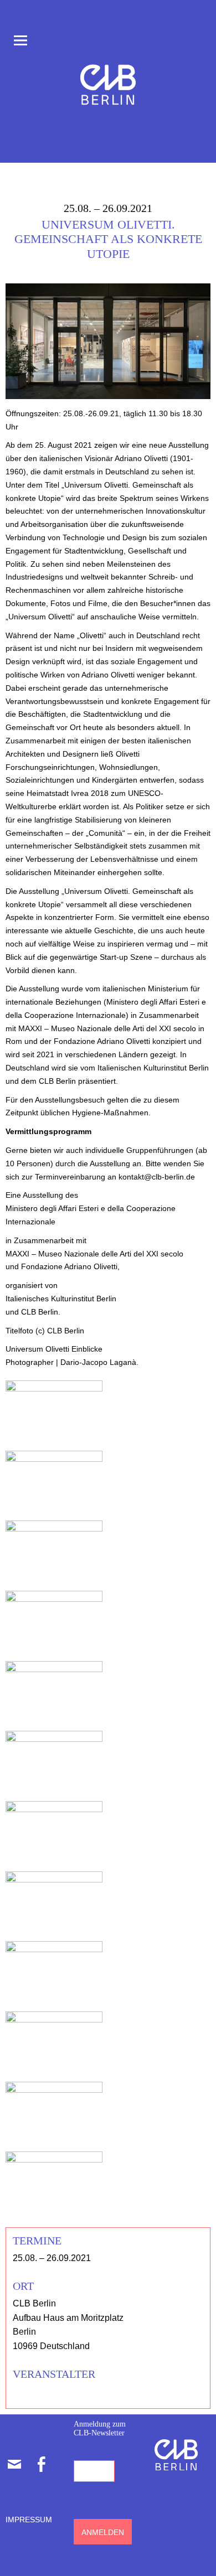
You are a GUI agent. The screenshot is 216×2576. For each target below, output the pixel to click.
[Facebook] (41, 2464)
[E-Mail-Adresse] (14, 2464)
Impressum (29, 2520)
